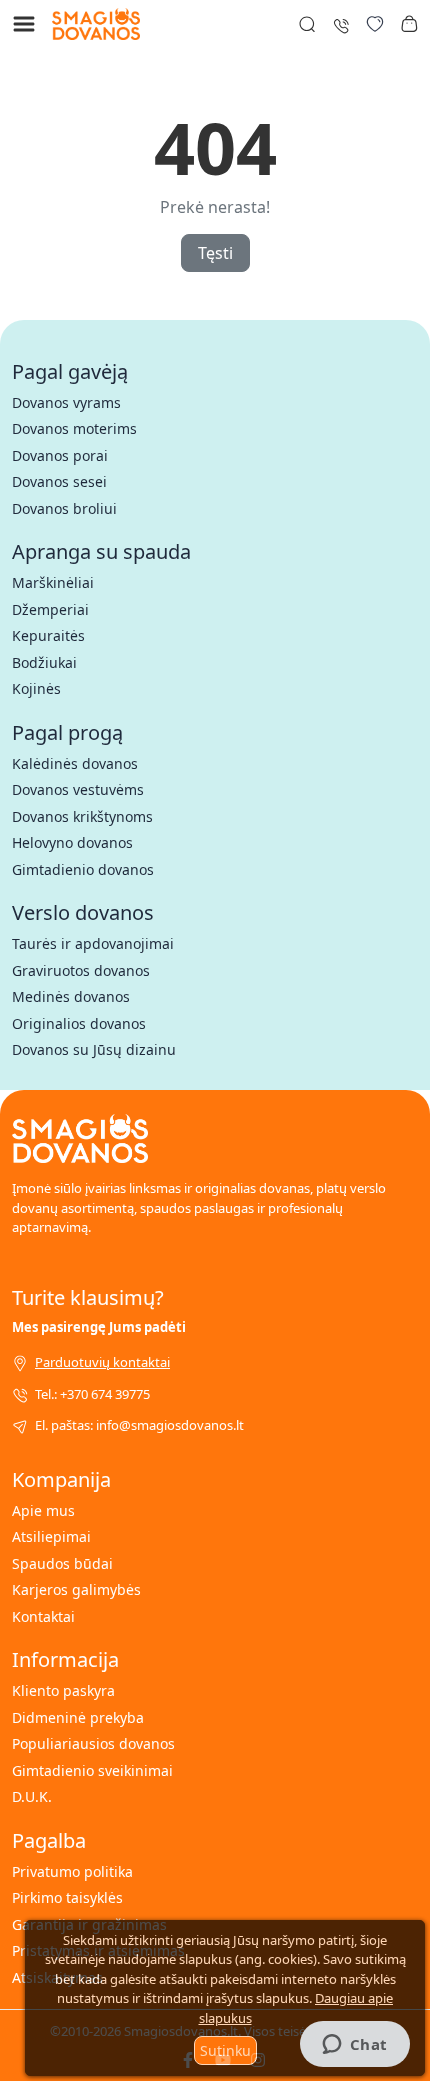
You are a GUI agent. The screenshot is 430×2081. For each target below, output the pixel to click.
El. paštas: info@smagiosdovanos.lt (139, 1425)
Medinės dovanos (71, 996)
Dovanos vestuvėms (78, 789)
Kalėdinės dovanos (75, 763)
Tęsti (215, 253)
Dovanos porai (60, 455)
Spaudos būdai (62, 1563)
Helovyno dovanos (72, 842)
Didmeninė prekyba (78, 1717)
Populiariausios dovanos (93, 1743)
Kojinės (36, 688)
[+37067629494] (341, 23)
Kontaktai (43, 1616)
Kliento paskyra (63, 1690)
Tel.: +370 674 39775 (92, 1394)
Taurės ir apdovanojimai (93, 943)
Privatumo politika (72, 1871)
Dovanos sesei (59, 481)
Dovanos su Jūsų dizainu (94, 1049)
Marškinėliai (53, 582)
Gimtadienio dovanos (83, 869)
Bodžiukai (44, 662)
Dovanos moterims (74, 428)
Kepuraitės (48, 635)
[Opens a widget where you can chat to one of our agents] (354, 2046)
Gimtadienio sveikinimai (92, 1770)
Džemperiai (50, 609)
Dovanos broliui (64, 508)
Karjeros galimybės (76, 1589)
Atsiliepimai (51, 1536)
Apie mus (43, 1510)
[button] (409, 24)
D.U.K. (32, 1796)
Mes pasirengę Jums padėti (99, 1327)
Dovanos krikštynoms (82, 816)
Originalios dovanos (79, 1023)
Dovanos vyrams (66, 402)
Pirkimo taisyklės (67, 1897)
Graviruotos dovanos (81, 970)
